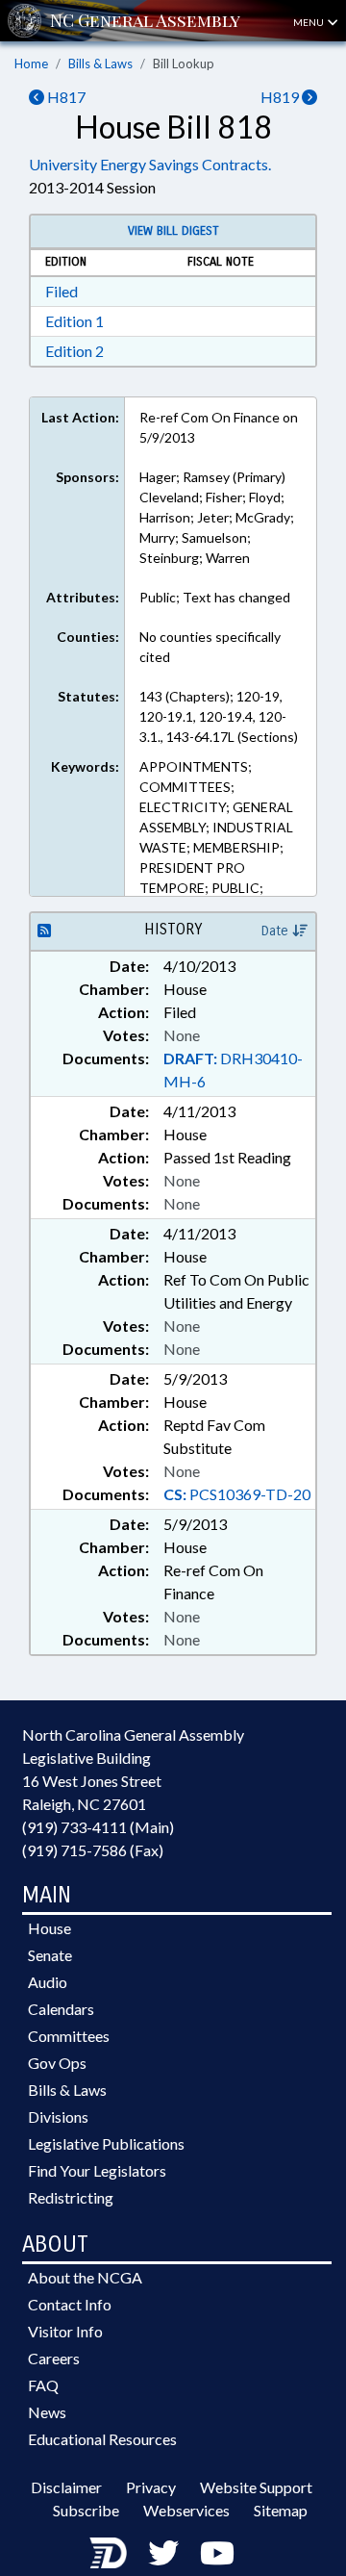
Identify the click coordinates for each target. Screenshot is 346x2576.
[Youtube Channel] (217, 2552)
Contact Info (70, 2304)
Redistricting (71, 2197)
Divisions (58, 2117)
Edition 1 (74, 321)
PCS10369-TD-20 (237, 1494)
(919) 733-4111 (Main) (98, 1827)
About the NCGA (85, 2277)
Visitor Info (65, 2331)
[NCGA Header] (145, 21)
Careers (54, 2358)
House (49, 1928)
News (47, 2412)
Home (31, 64)
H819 (281, 97)
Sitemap (281, 2510)
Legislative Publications (106, 2143)
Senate (50, 1955)
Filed (62, 291)
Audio (48, 1982)
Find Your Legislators (97, 2170)
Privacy (151, 2487)
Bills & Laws (100, 64)
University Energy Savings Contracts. (150, 164)
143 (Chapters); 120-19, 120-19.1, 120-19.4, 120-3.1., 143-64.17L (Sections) (219, 716)
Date (277, 931)
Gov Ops (57, 2063)
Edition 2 (74, 351)
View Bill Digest (173, 231)
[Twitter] (163, 2552)
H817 (65, 97)
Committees (69, 2036)
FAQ (43, 2385)
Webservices (186, 2510)
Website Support (256, 2487)
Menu (309, 22)
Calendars (61, 2009)
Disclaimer (66, 2487)
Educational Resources (102, 2439)
